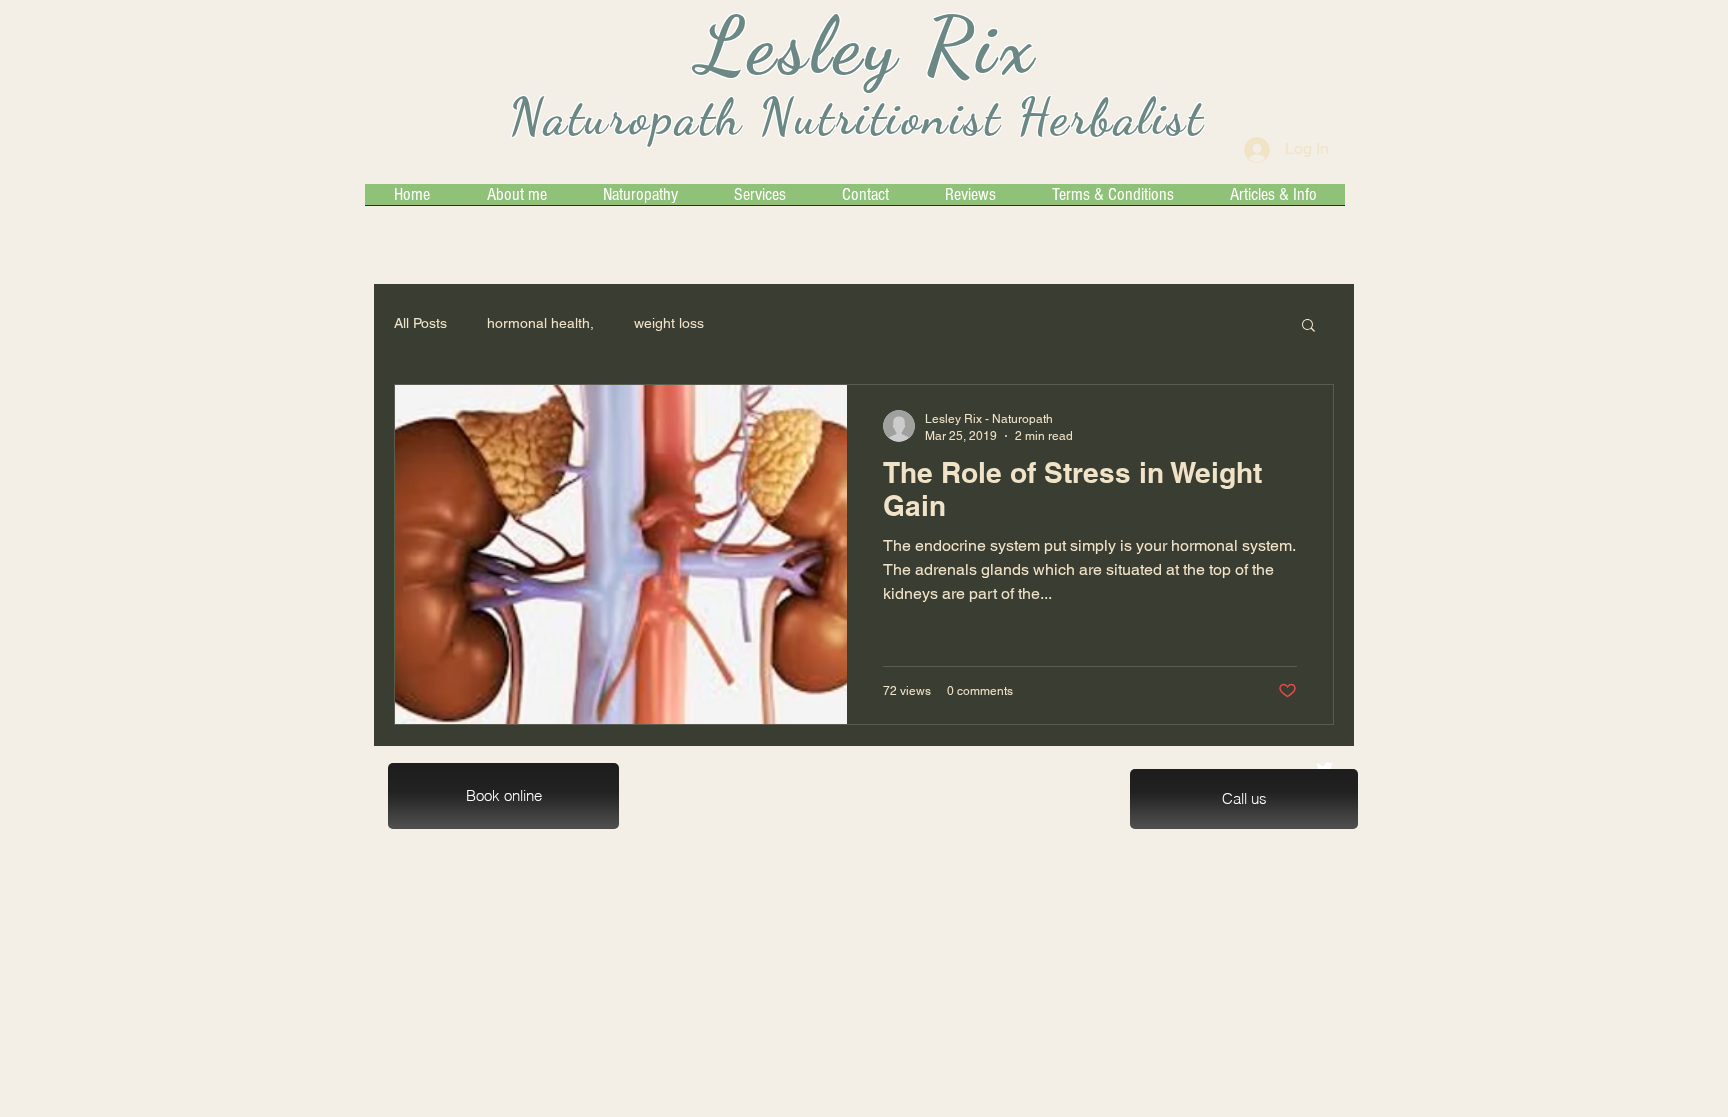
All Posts (420, 323)
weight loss (669, 323)
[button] (1308, 326)
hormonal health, (540, 323)
